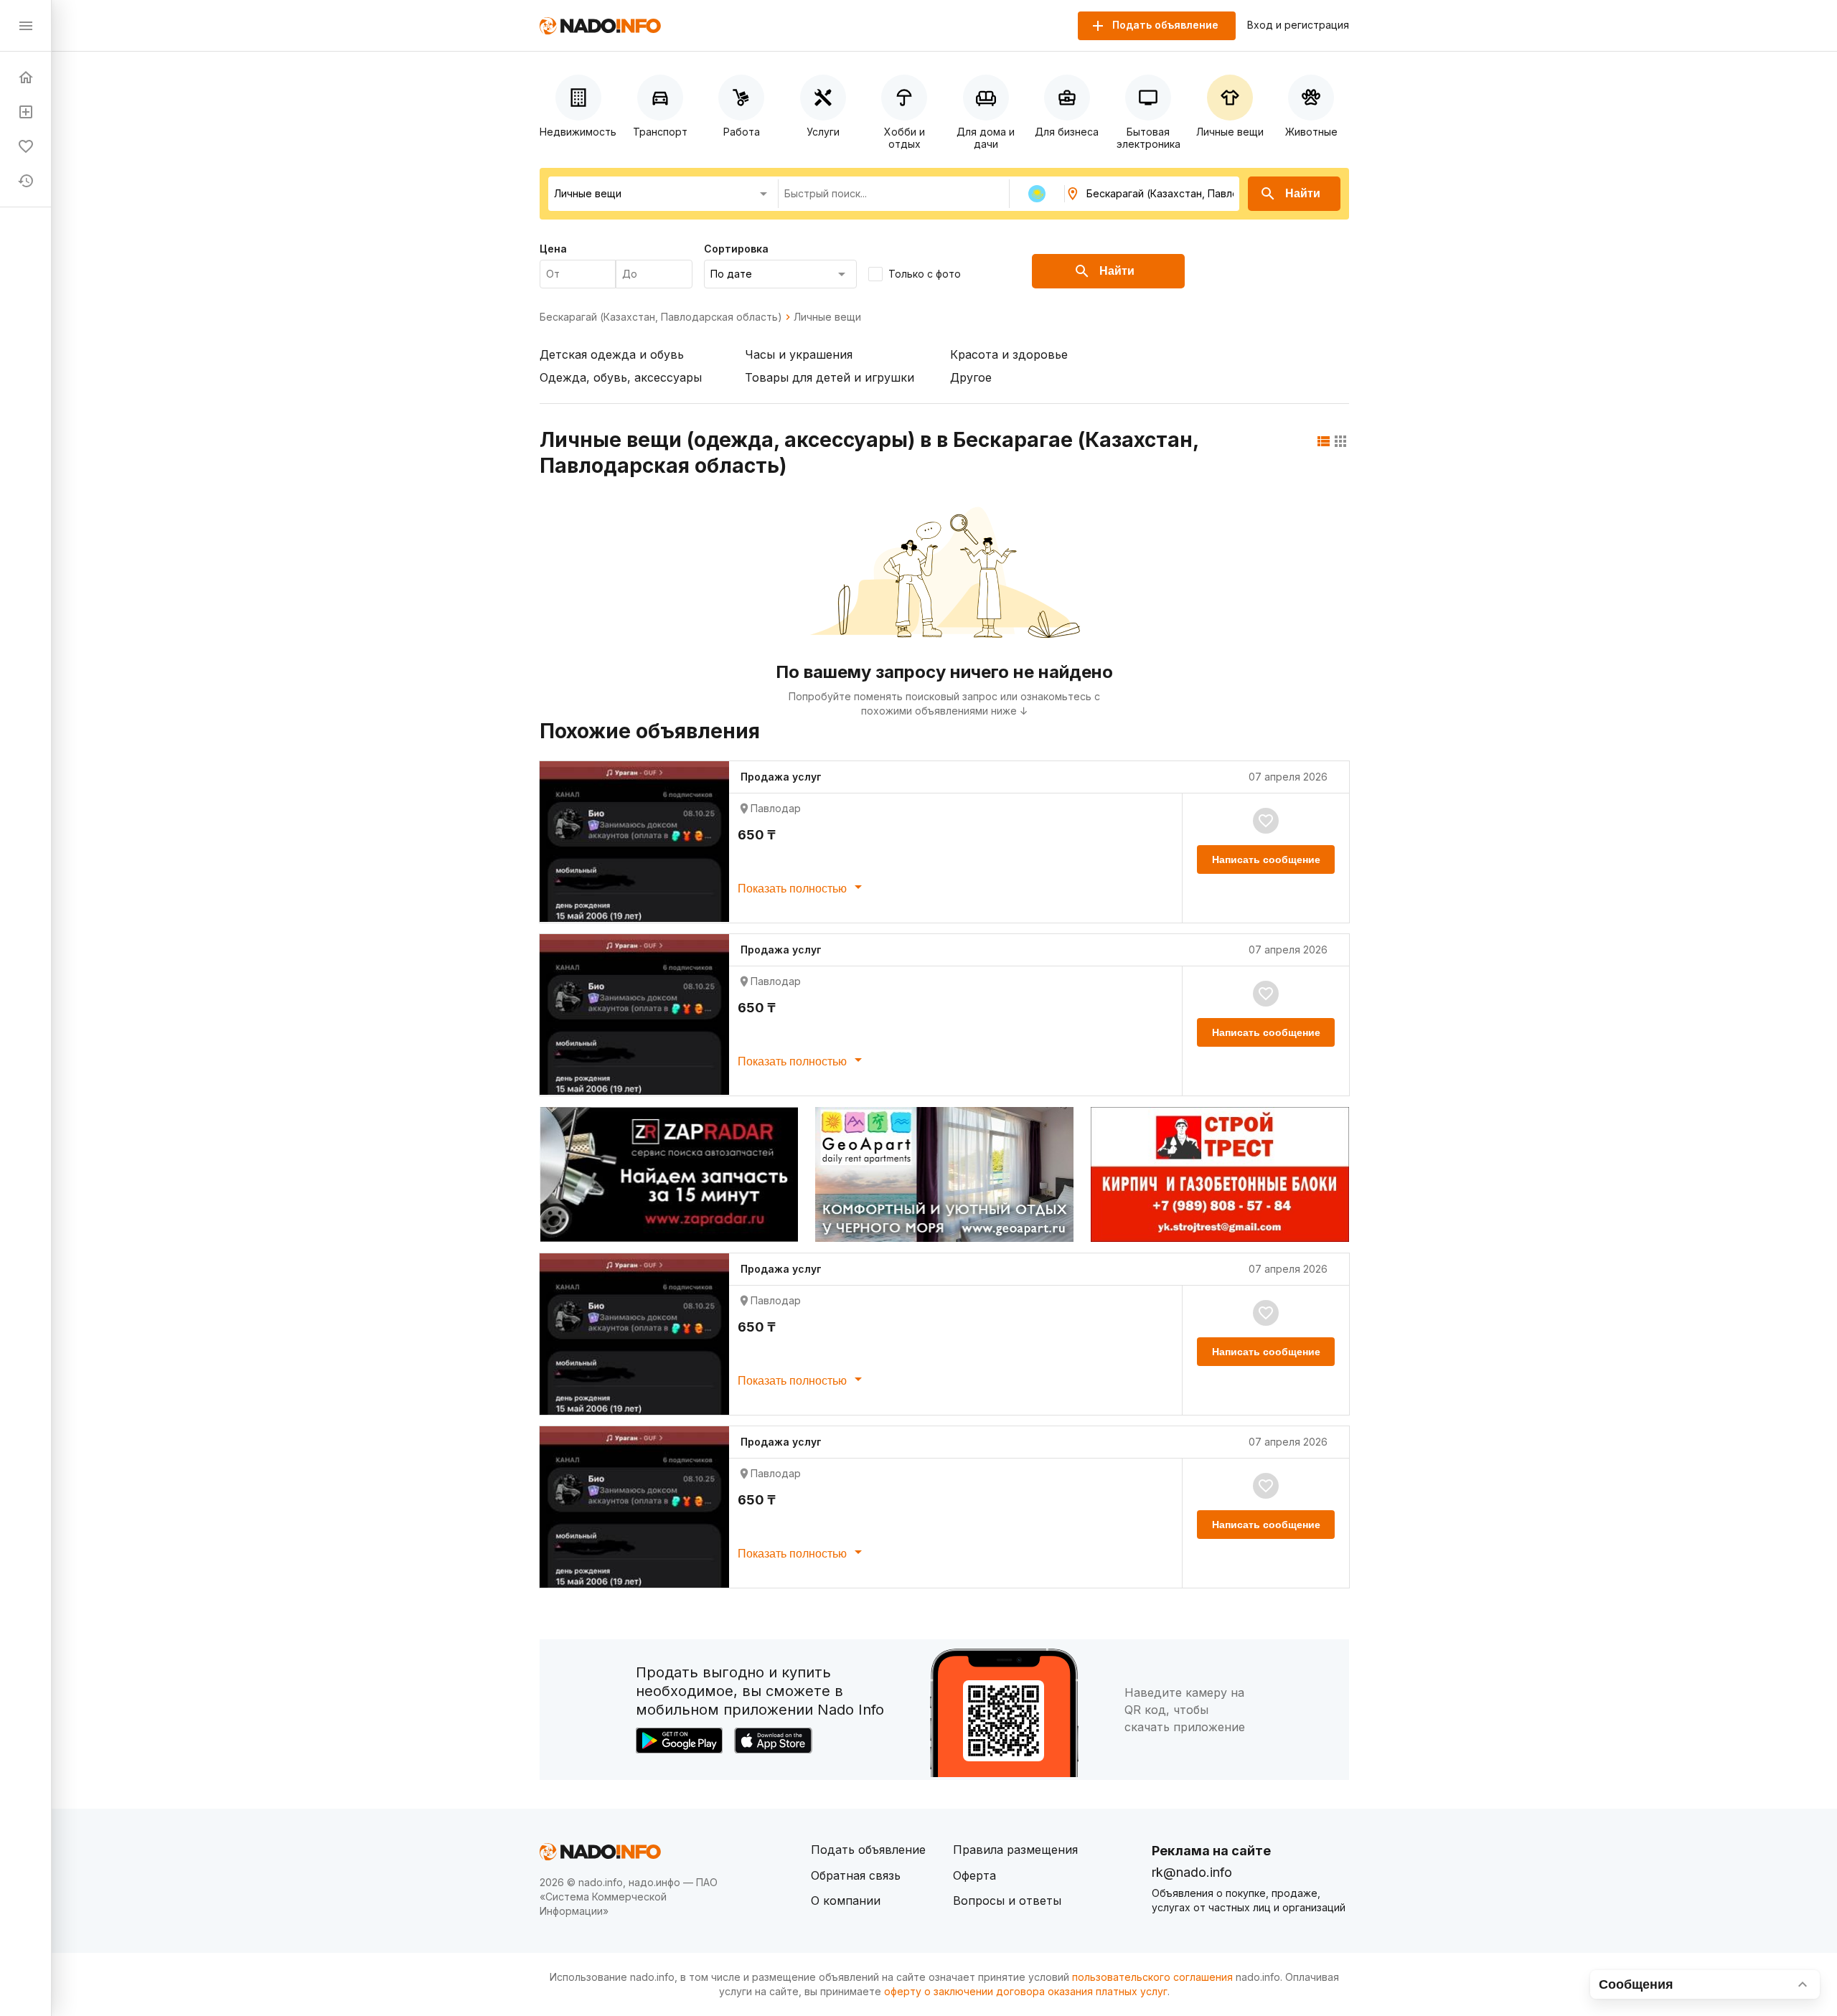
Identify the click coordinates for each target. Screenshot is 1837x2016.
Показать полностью (794, 889)
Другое (971, 377)
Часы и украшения (799, 354)
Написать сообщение (1266, 859)
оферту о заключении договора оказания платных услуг (1026, 1991)
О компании (846, 1900)
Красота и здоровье (1009, 354)
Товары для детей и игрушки (830, 377)
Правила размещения (1015, 1850)
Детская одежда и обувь (612, 354)
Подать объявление (868, 1850)
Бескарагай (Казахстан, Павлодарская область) (661, 317)
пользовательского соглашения (1152, 1977)
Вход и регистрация (1298, 25)
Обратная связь (856, 1875)
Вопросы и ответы (1007, 1900)
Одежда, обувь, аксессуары (621, 377)
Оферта (974, 1875)
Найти (1303, 193)
